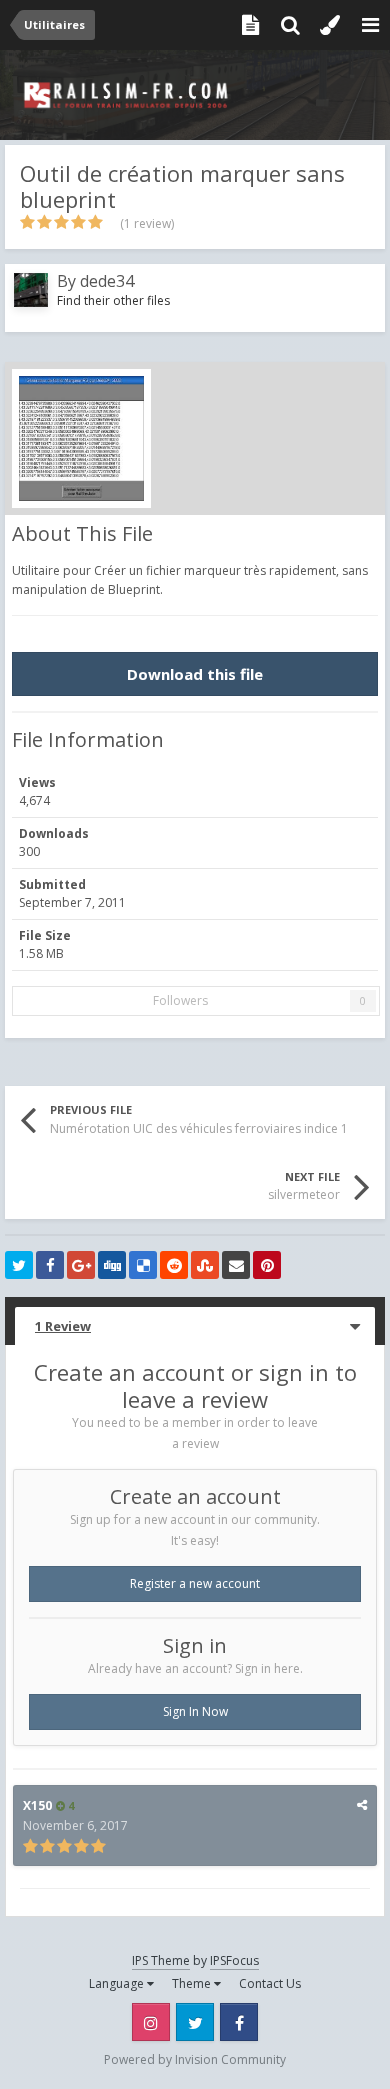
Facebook (239, 2022)
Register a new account (195, 1583)
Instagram (151, 2022)
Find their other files (113, 300)
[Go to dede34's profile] (31, 290)
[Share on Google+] (81, 1265)
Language (118, 1983)
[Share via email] (236, 1265)
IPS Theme (161, 1960)
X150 (37, 1805)
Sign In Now (195, 1711)
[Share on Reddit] (174, 1265)
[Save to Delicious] (143, 1265)
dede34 (107, 281)
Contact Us (270, 1983)
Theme (193, 1983)
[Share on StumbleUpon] (205, 1265)
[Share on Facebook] (50, 1265)
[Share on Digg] (112, 1265)
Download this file (195, 674)
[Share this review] (362, 1804)
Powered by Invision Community (195, 2059)
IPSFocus (234, 1960)
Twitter (195, 2022)
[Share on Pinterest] (267, 1265)
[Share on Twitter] (19, 1265)
